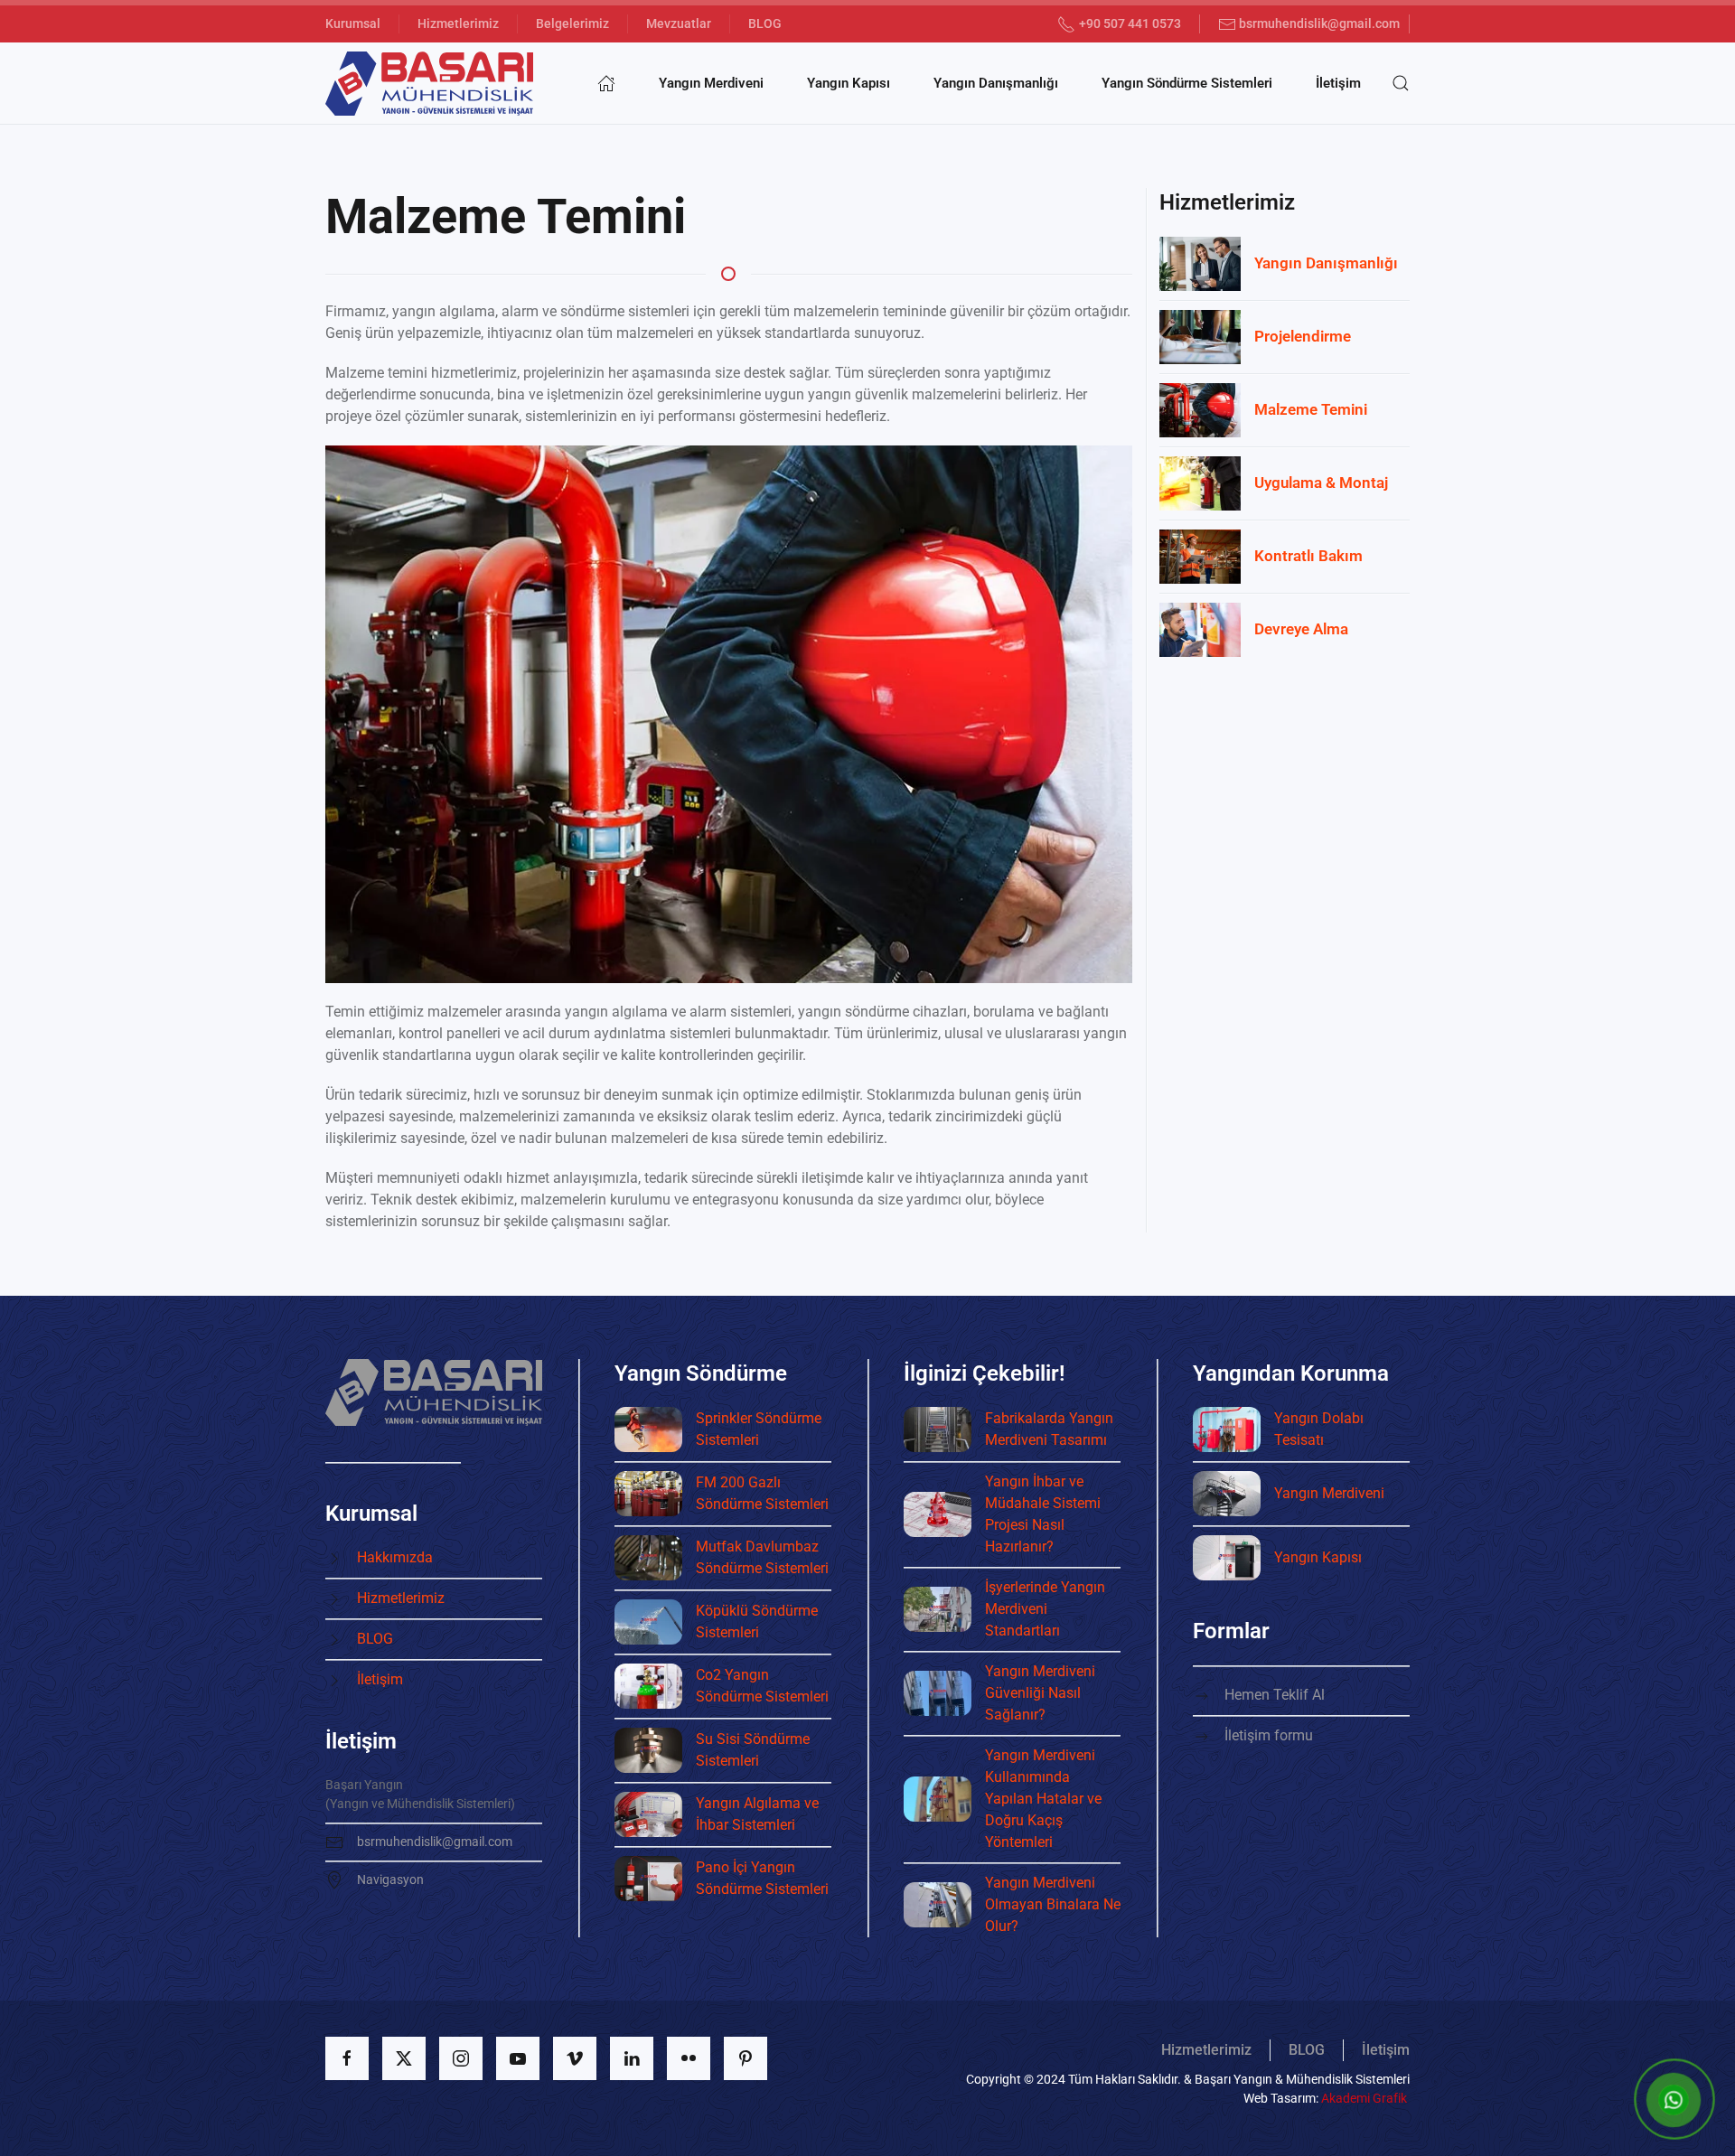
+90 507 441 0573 (1130, 23)
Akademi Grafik (1364, 2098)
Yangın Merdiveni (711, 83)
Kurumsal (353, 23)
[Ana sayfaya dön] (429, 83)
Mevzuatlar (679, 23)
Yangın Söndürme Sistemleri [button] (1187, 83)
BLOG (765, 23)
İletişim (1338, 83)
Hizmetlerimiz (458, 23)
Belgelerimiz (572, 23)
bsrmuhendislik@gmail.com (1319, 23)
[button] (1401, 83)
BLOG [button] (1307, 2050)
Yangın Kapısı (849, 83)
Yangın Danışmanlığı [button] (996, 83)
